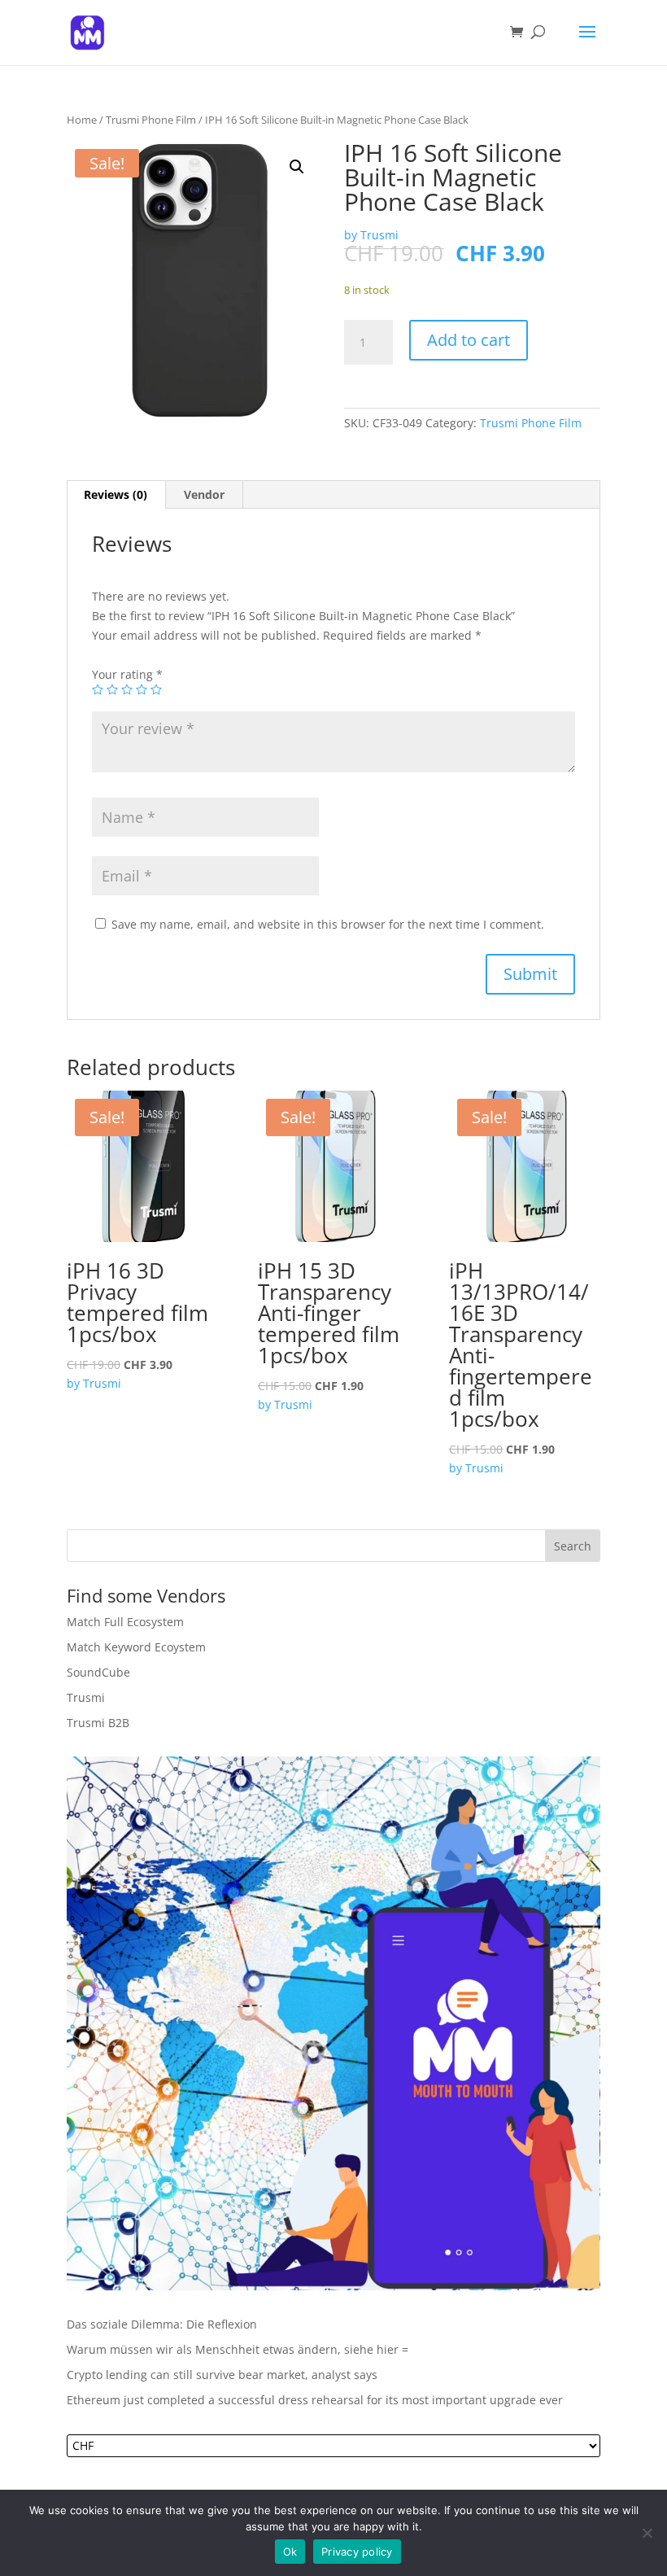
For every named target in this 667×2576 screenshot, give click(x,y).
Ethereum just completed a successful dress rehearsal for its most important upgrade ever (315, 2400)
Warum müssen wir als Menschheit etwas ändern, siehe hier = (238, 2349)
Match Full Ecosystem (125, 1622)
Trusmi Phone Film (151, 120)
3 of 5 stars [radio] (127, 689)
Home (82, 120)
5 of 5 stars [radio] (156, 689)
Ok (290, 2552)
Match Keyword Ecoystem (136, 1647)
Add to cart (469, 340)
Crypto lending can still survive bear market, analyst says (222, 2375)
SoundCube (98, 1672)
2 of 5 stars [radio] (112, 689)
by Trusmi (371, 235)
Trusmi (86, 1697)
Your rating (127, 674)
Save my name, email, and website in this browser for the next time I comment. (328, 924)
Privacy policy (357, 2552)
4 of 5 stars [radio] (142, 689)
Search (573, 1546)
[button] (297, 167)
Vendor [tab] (204, 494)
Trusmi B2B (98, 1723)
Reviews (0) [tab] (116, 494)
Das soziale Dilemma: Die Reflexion (162, 2324)
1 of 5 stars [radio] (98, 689)
